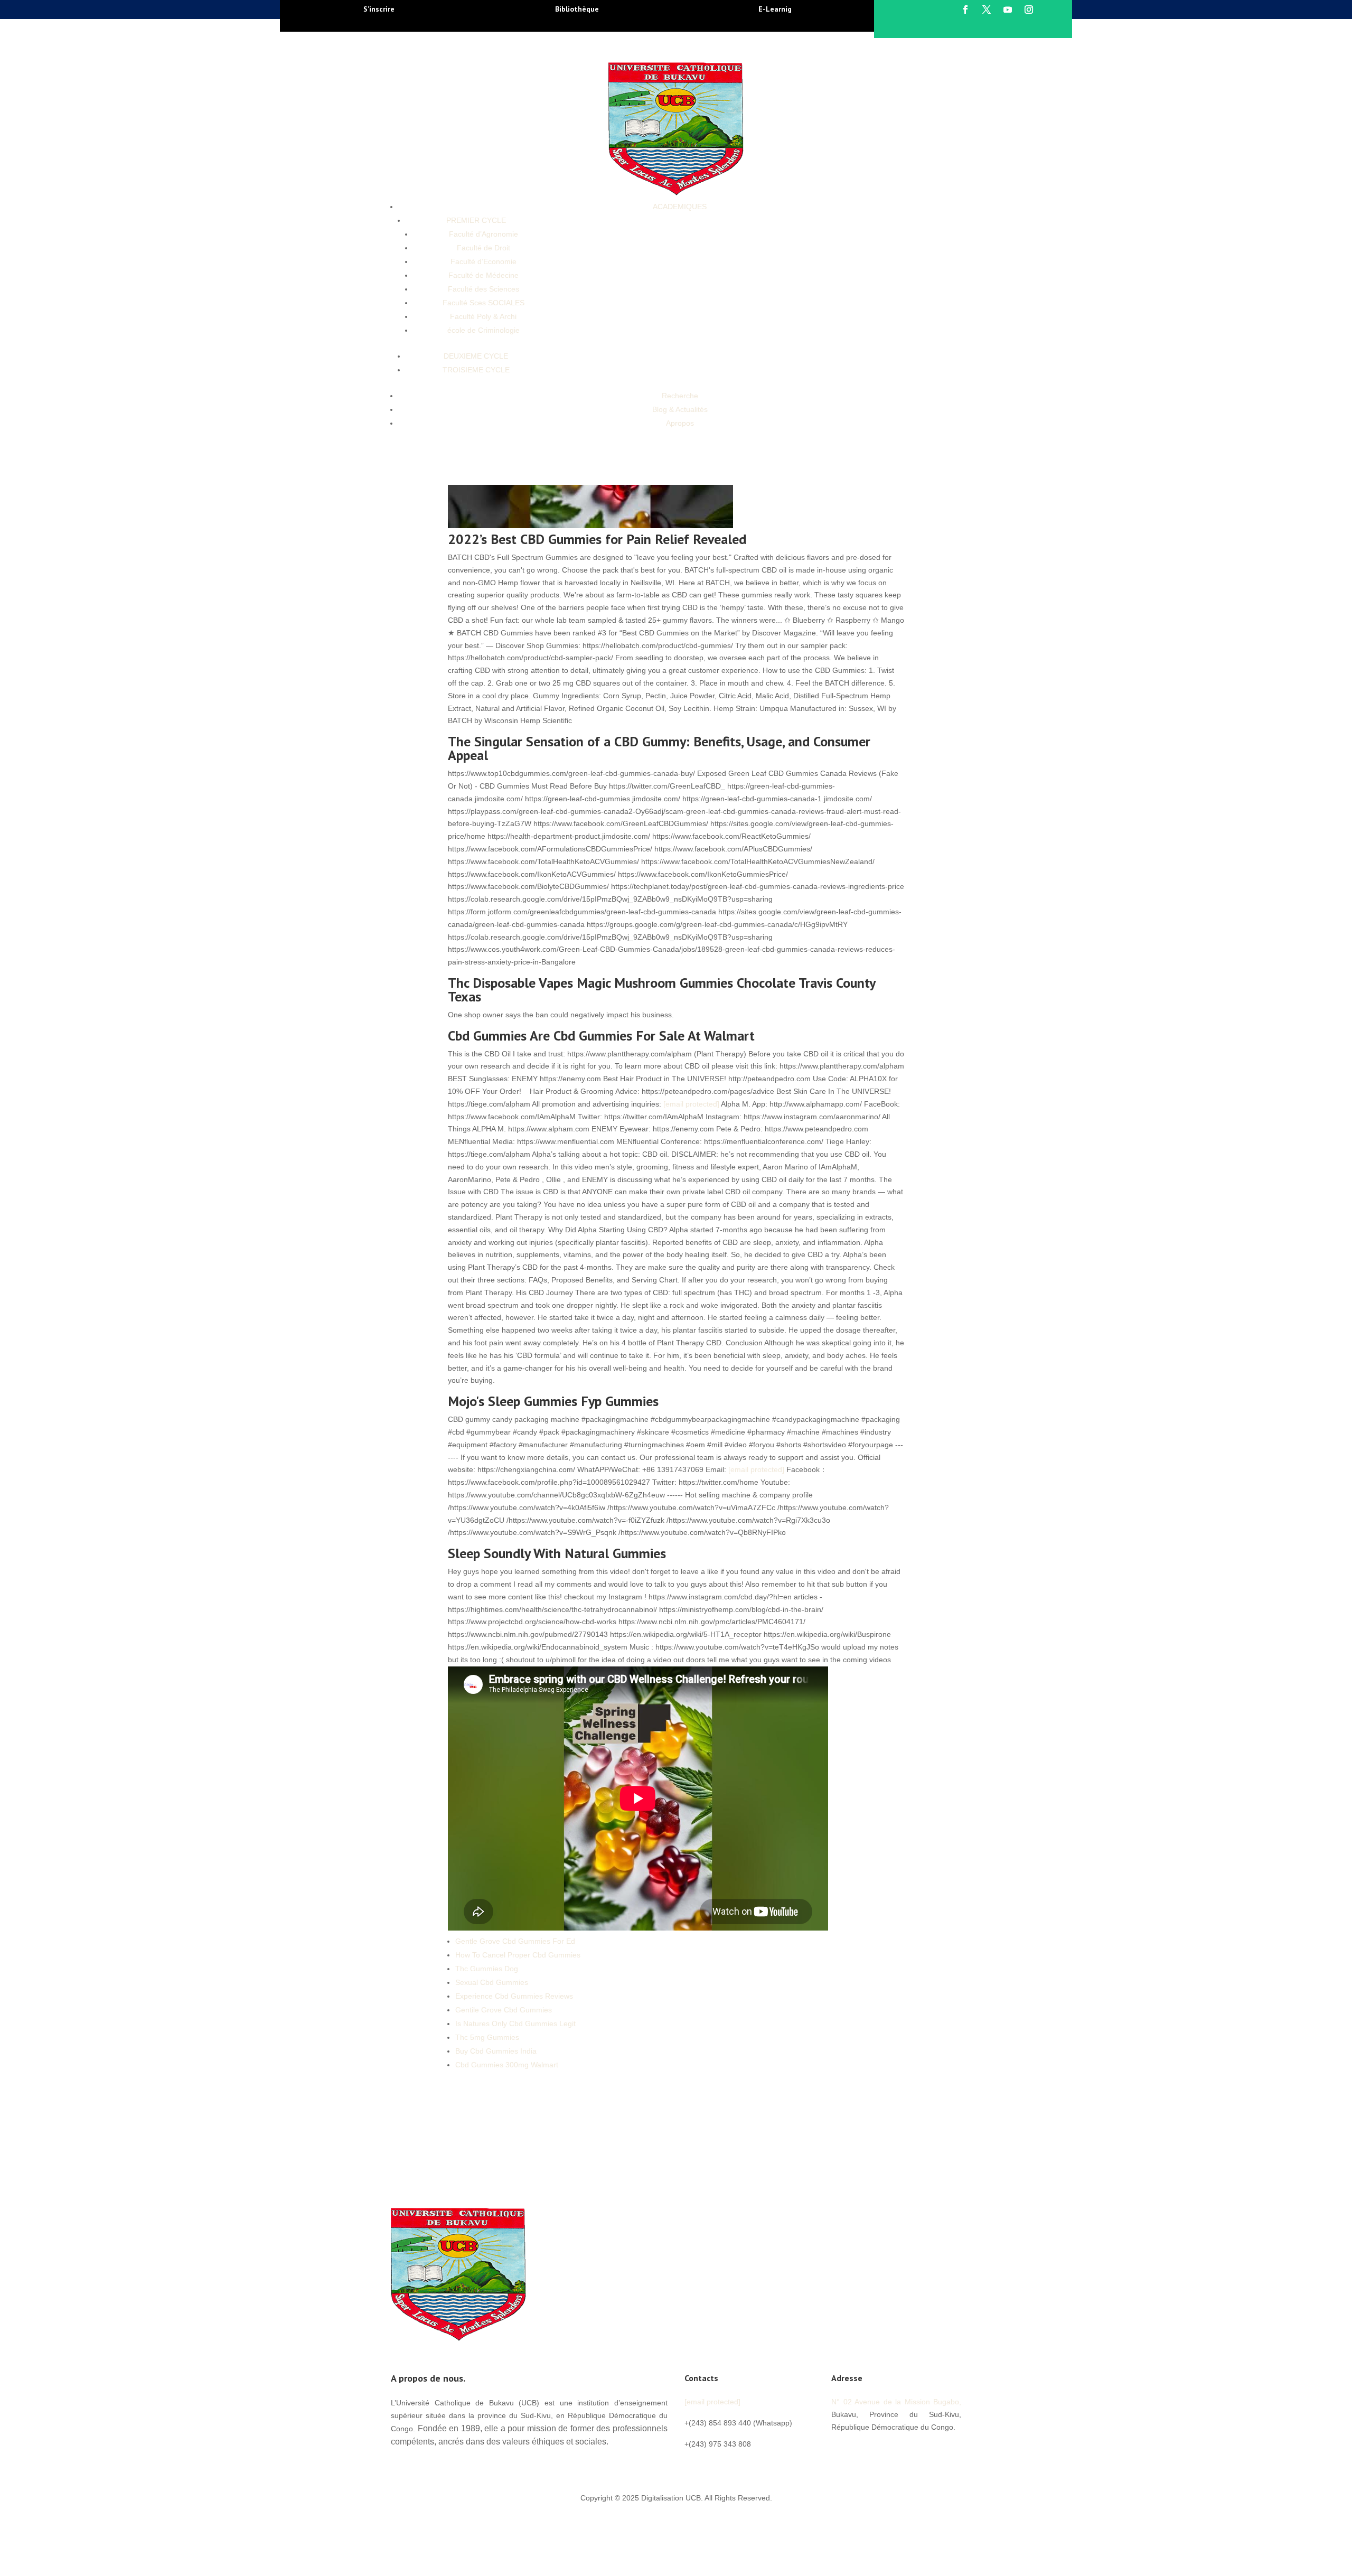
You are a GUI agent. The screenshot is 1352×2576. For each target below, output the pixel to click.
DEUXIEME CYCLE (476, 356)
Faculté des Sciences (483, 289)
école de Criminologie (483, 330)
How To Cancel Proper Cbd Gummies (518, 1955)
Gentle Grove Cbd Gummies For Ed (515, 1941)
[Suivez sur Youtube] (1008, 10)
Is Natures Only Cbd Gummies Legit (515, 2024)
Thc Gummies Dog (487, 1969)
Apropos (680, 423)
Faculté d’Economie (483, 261)
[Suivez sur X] (987, 10)
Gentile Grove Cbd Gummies (504, 2010)
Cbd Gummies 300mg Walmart (507, 2065)
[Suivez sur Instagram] (1029, 10)
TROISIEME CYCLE (476, 370)
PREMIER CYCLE (476, 220)
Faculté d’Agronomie (483, 234)
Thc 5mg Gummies (487, 2037)
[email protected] (691, 1104)
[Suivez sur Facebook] (965, 10)
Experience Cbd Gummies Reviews (514, 1996)
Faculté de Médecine (483, 275)
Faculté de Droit (483, 248)
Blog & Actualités (680, 409)
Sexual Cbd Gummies (492, 1982)
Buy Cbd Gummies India (496, 2051)
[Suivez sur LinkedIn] (903, 2451)
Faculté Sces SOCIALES (483, 303)
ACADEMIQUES (680, 207)
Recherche (680, 396)
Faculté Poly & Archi (483, 316)
